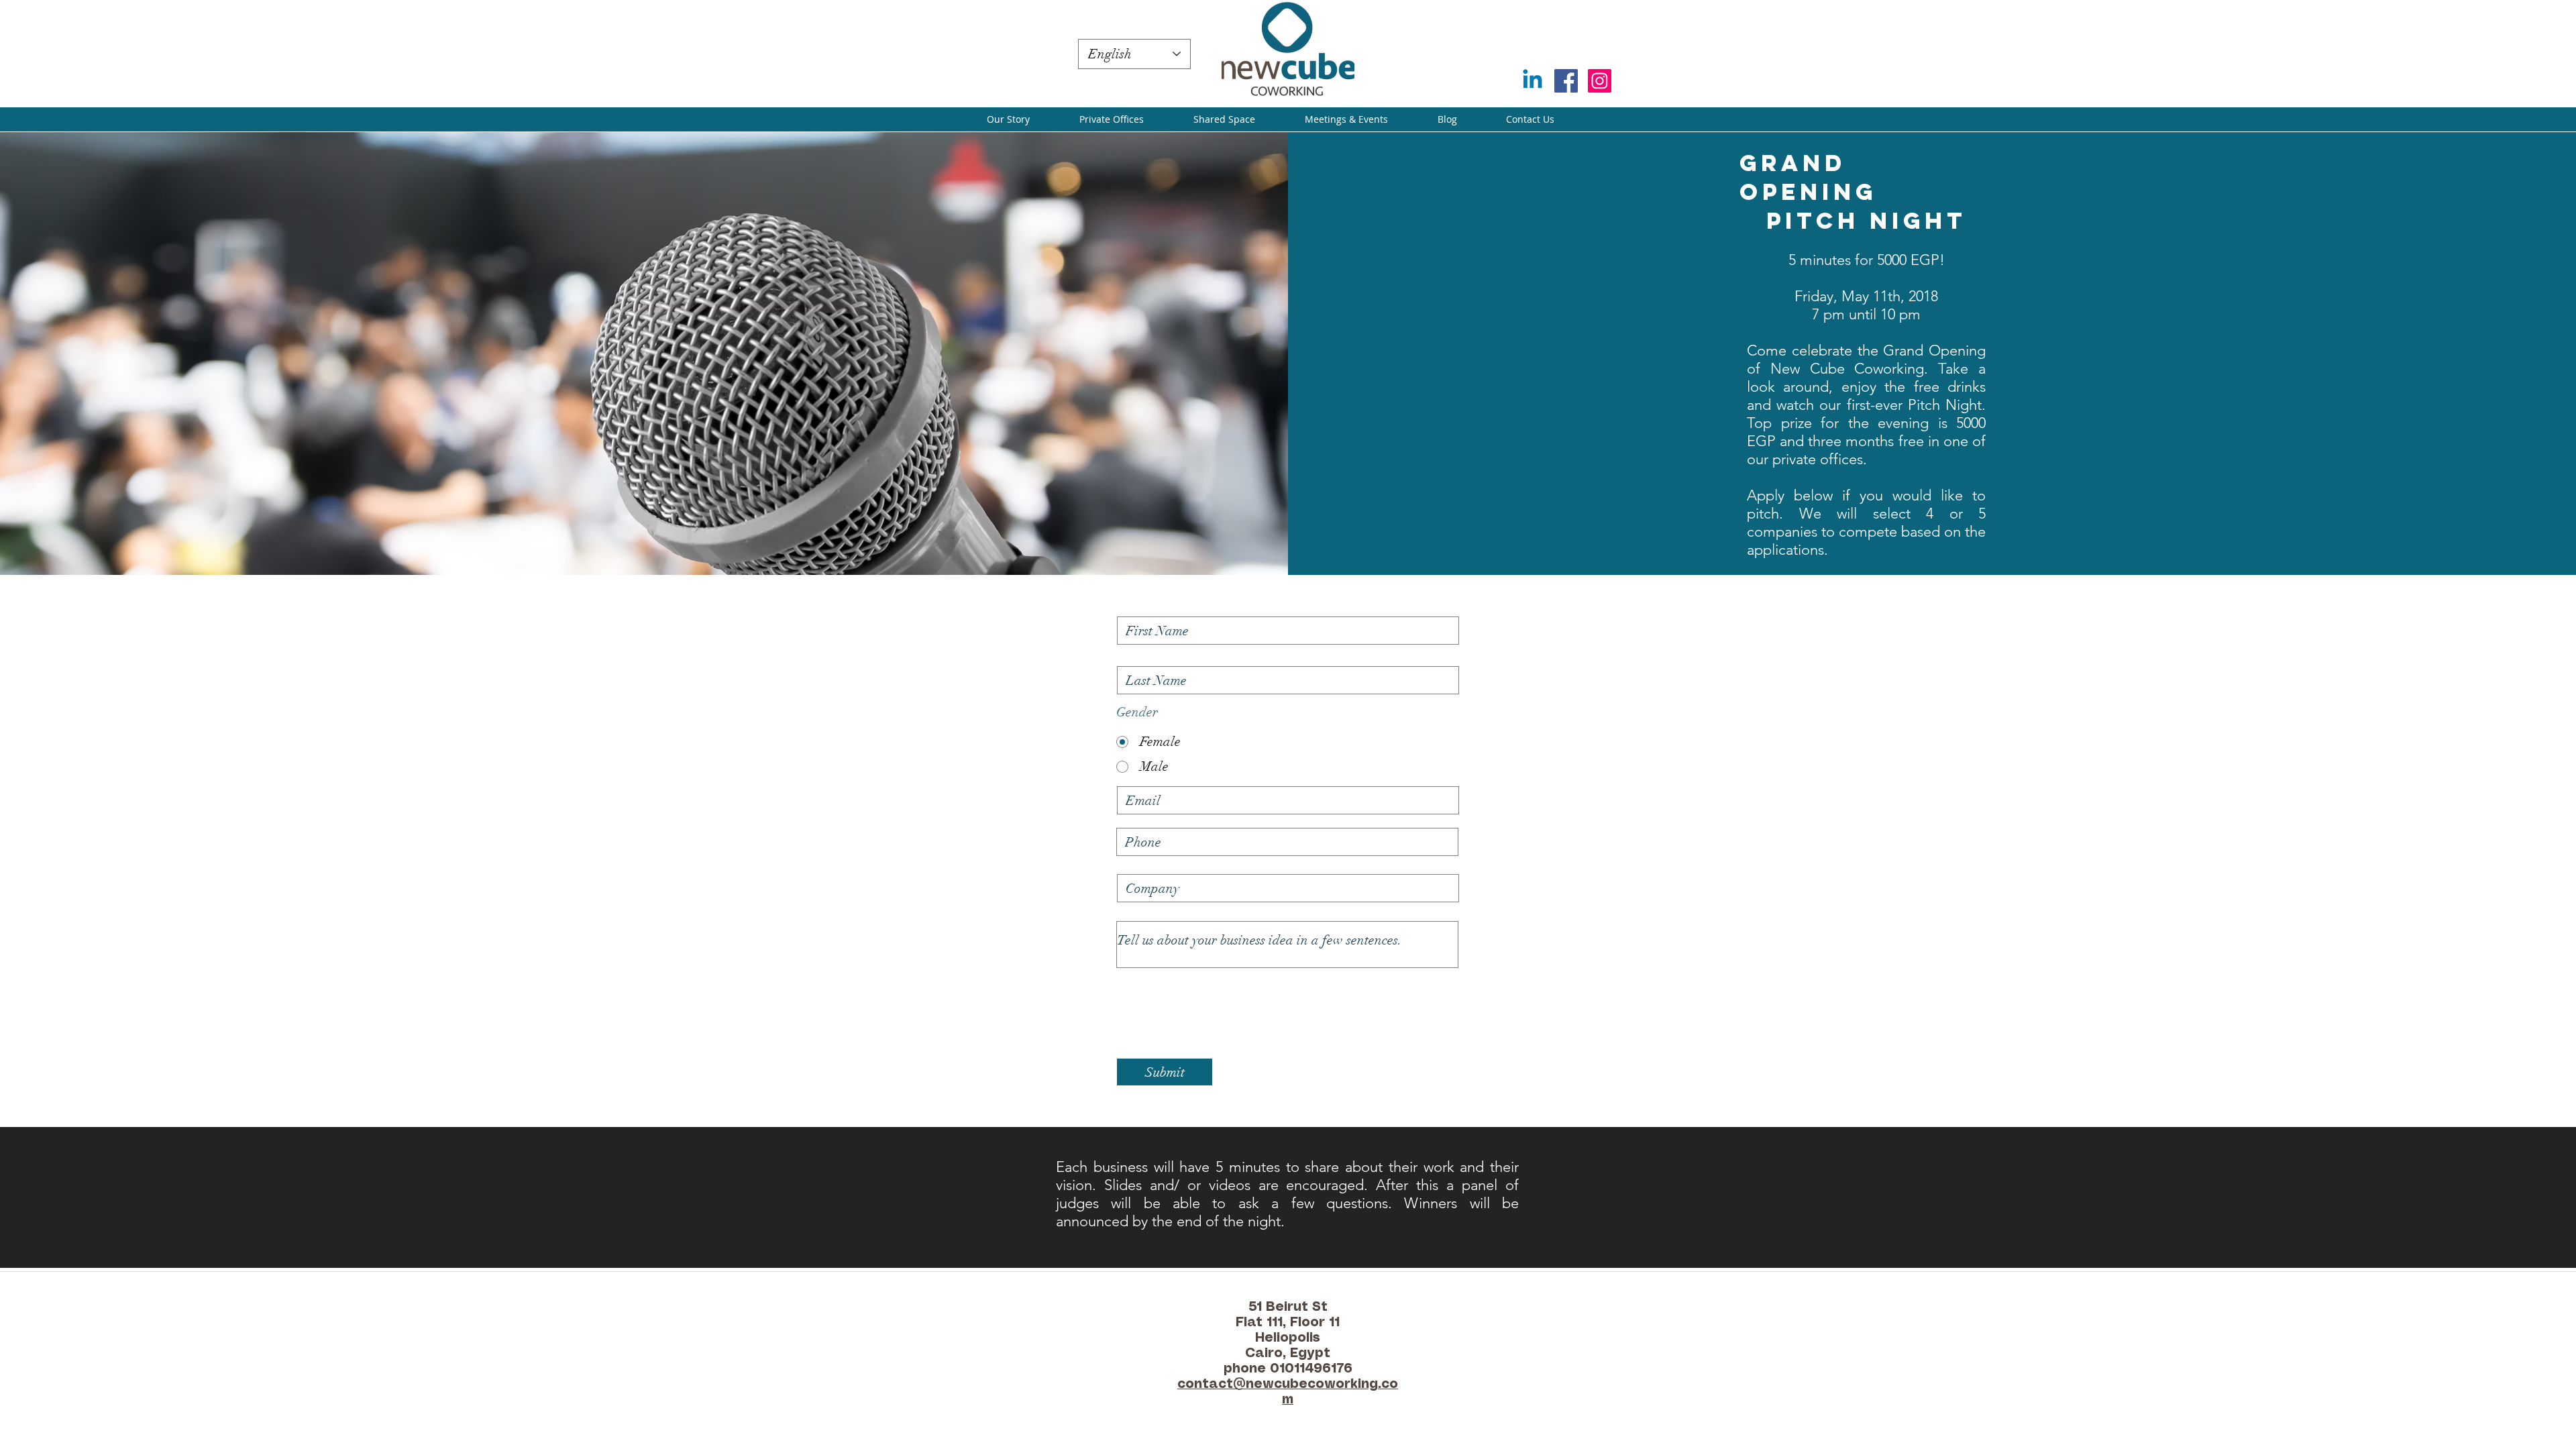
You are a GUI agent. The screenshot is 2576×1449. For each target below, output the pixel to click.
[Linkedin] (1533, 81)
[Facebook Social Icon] (1566, 81)
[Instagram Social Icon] (1600, 81)
